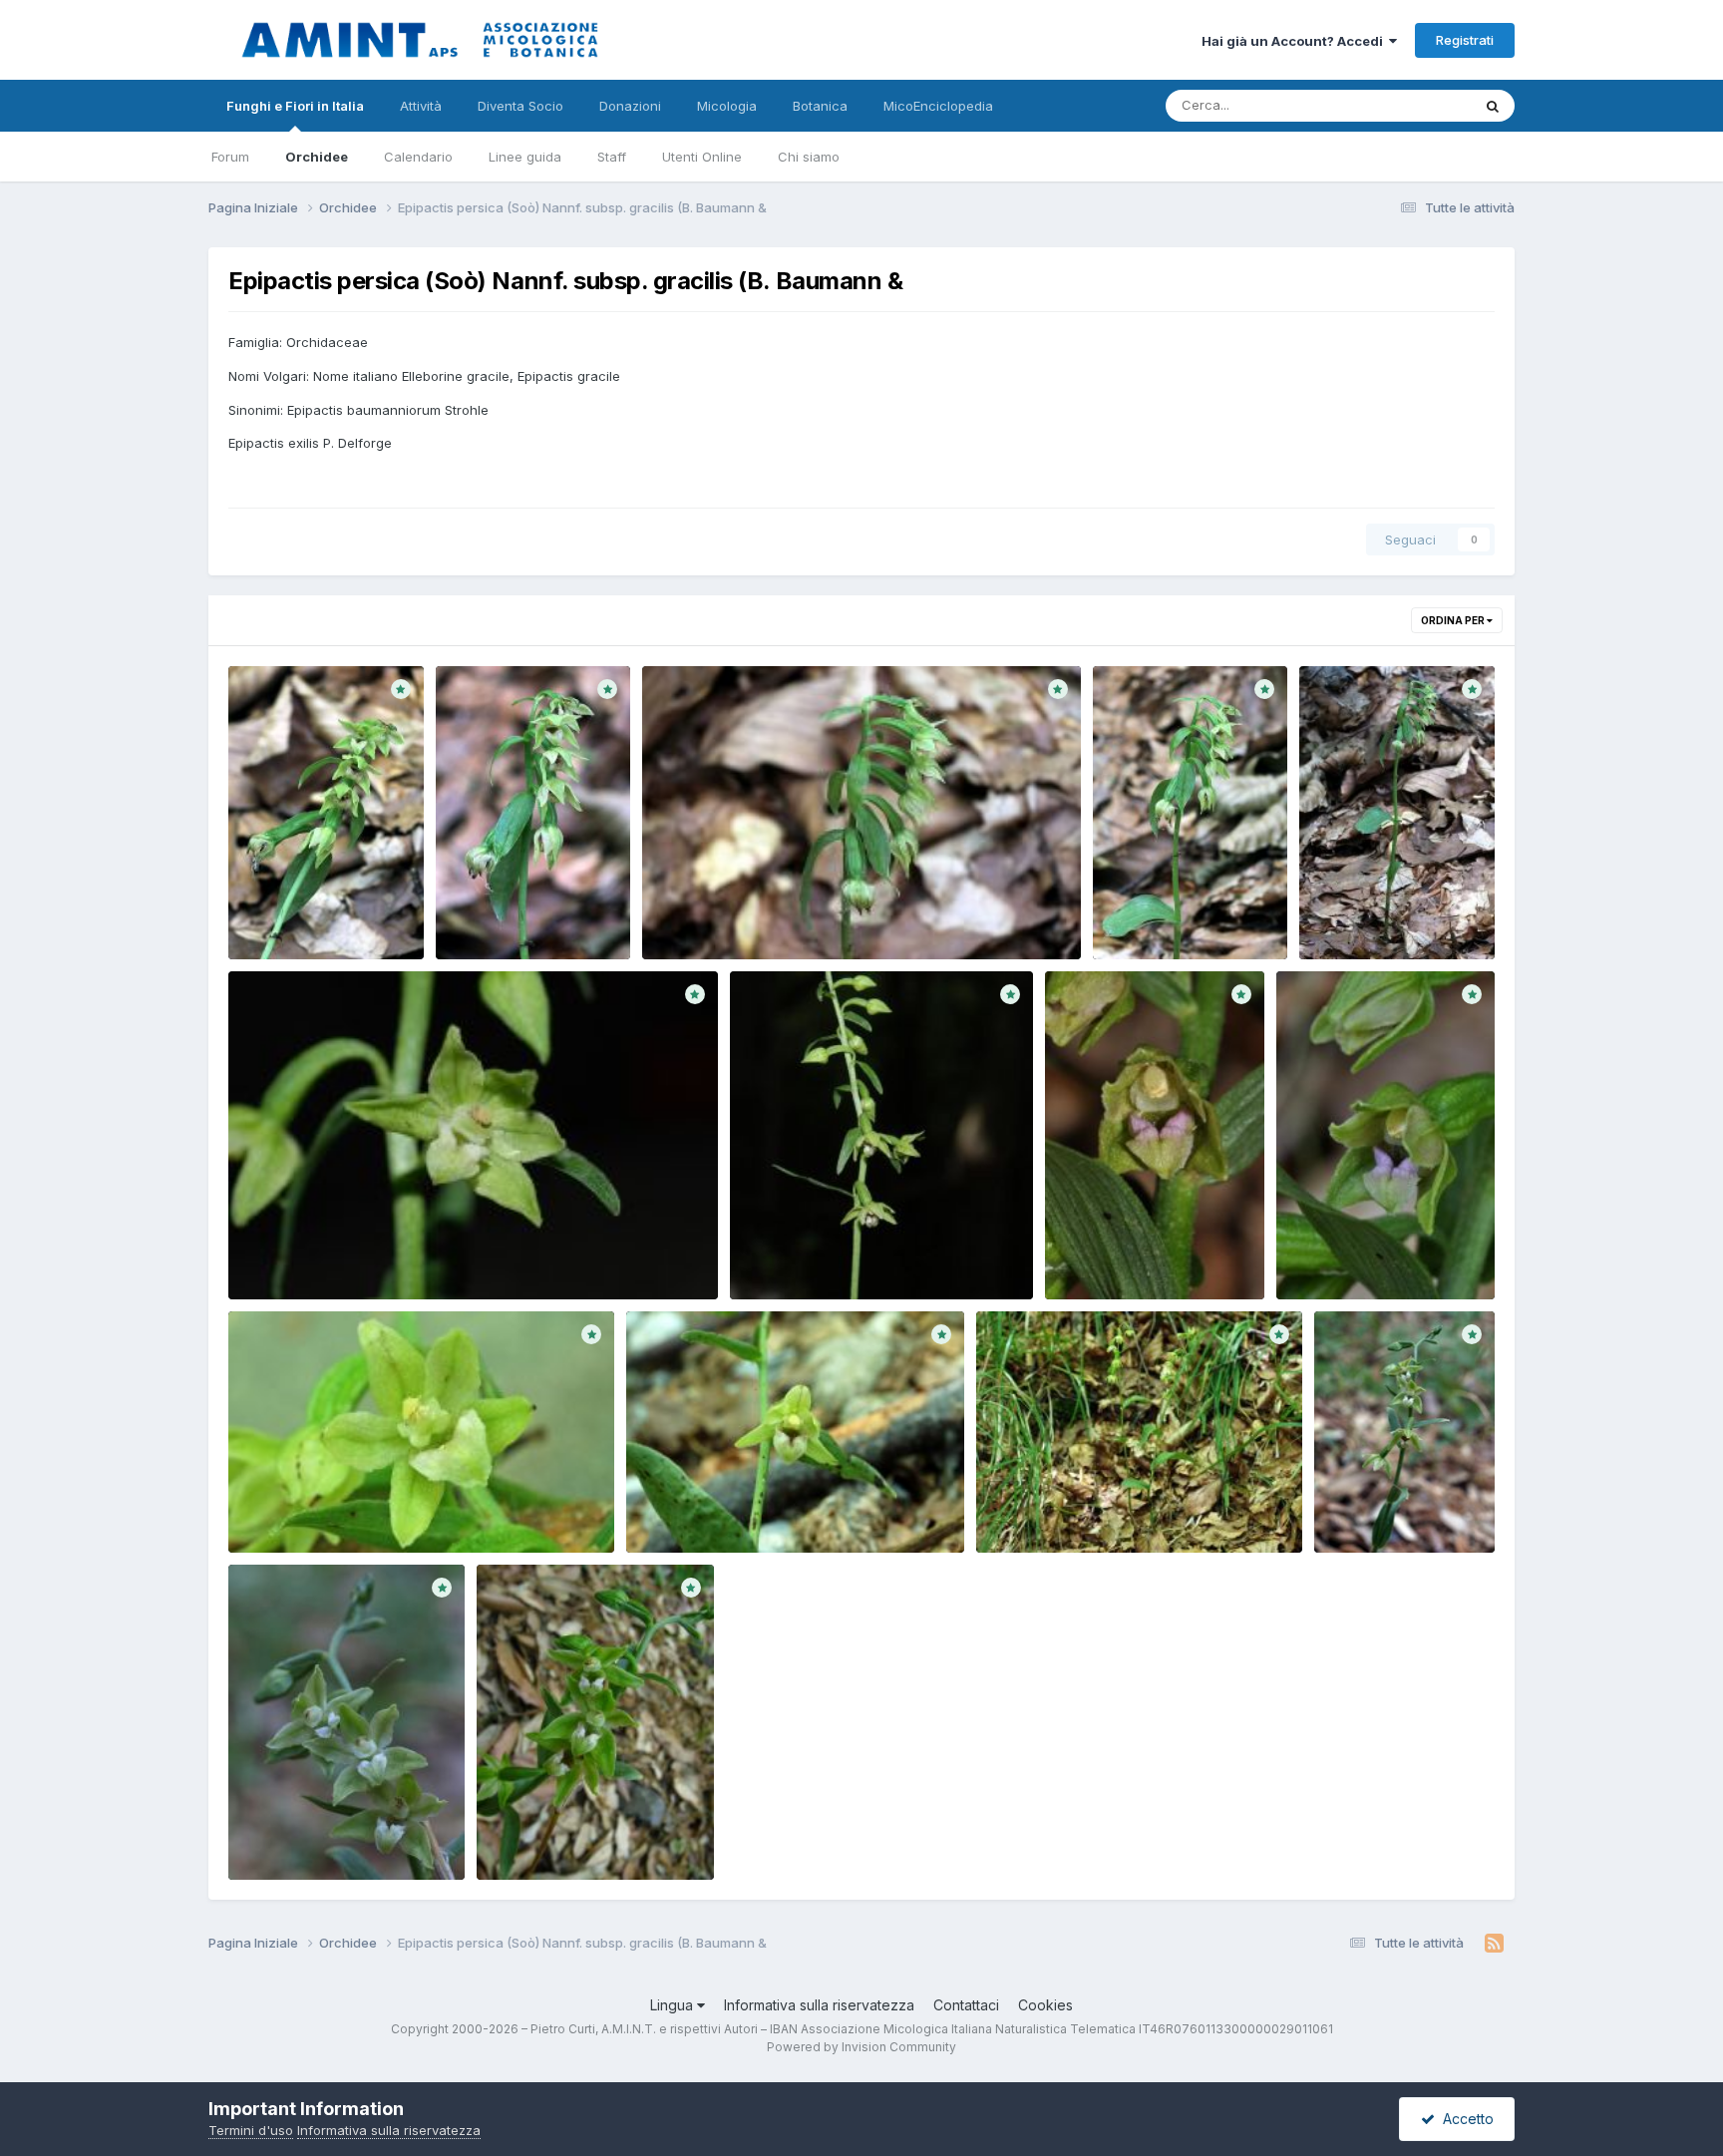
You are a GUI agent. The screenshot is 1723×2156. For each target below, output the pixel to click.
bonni (280, 935)
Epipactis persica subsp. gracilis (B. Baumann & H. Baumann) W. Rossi (323, 912)
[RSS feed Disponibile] (1494, 1944)
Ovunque (1417, 105)
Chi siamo (809, 157)
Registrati (1465, 40)
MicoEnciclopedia (938, 106)
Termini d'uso (251, 2130)
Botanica (820, 106)
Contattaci (966, 2005)
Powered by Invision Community (861, 2047)
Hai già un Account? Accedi (1295, 41)
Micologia (727, 106)
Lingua (674, 2005)
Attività (421, 106)
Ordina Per (1454, 620)
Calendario (418, 157)
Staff (612, 157)
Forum (230, 157)
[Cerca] (1493, 106)
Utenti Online (702, 157)
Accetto (1464, 2119)
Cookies (1045, 2005)
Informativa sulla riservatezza (819, 2005)
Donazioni (630, 106)
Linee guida (525, 157)
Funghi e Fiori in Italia (295, 106)
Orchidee (317, 157)
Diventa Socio (520, 106)
